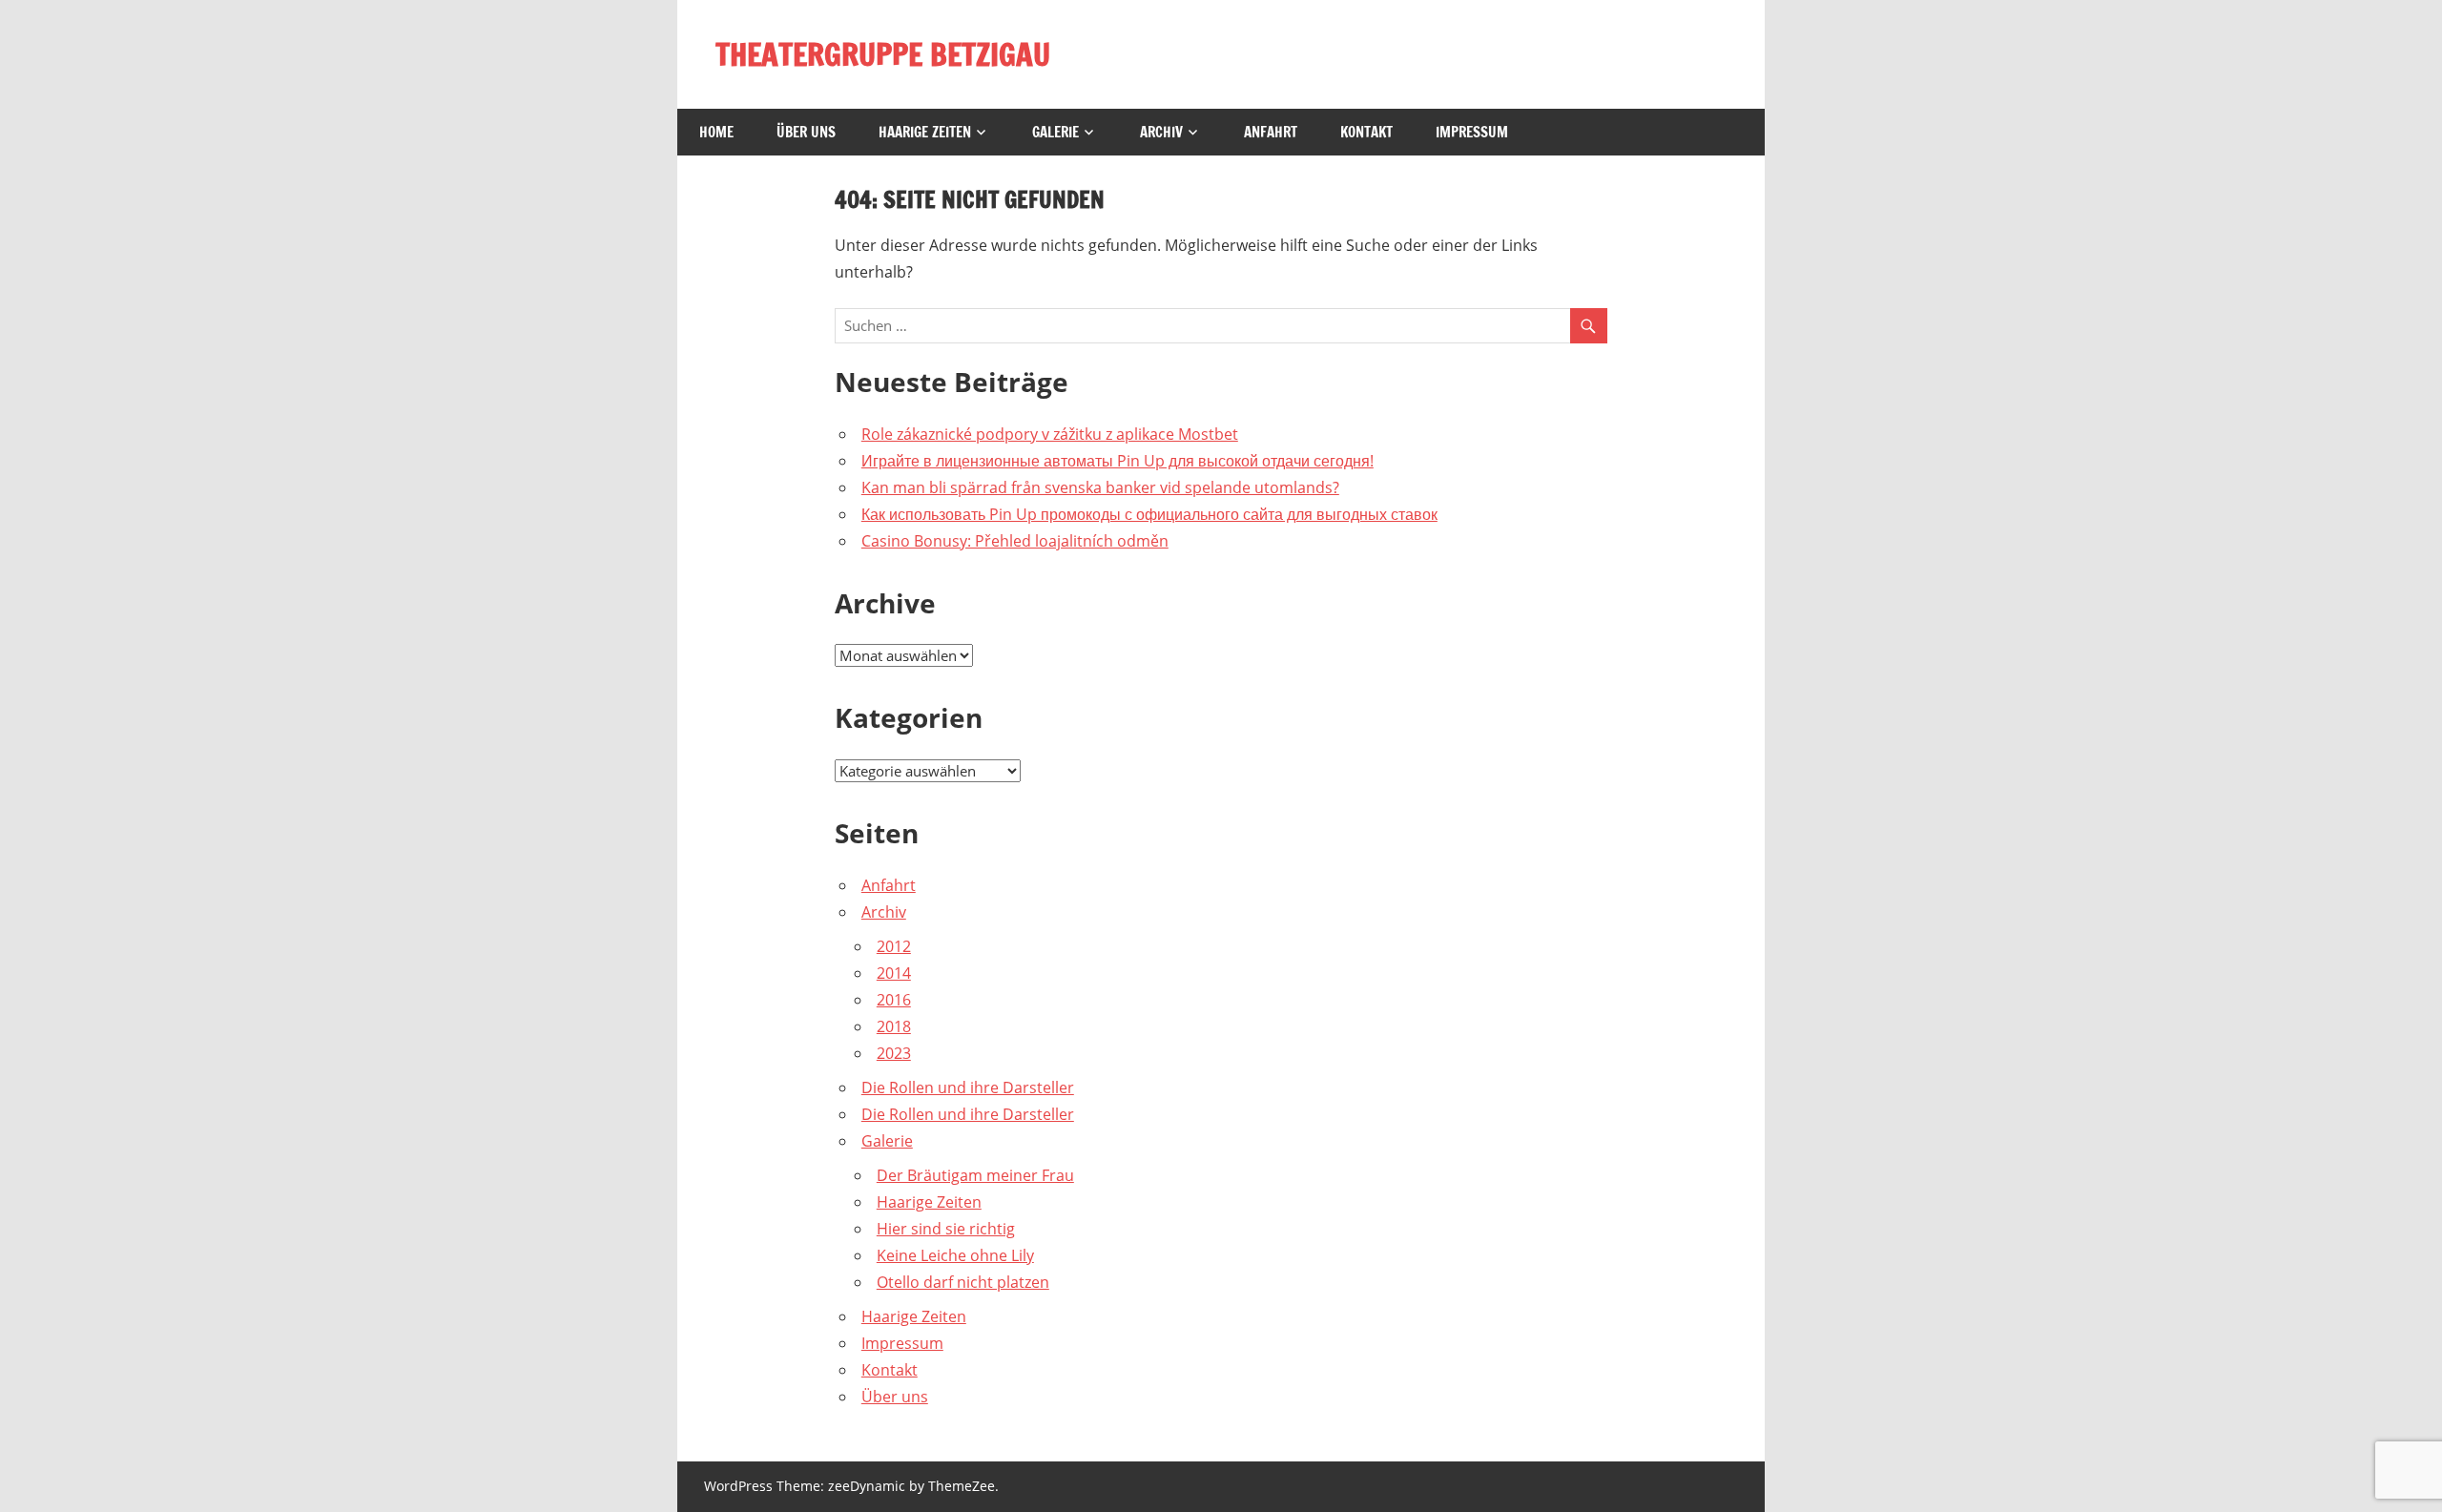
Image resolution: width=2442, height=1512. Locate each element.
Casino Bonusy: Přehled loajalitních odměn (1015, 541)
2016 (894, 1000)
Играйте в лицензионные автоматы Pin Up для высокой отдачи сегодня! (1118, 461)
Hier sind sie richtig (946, 1229)
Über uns (806, 132)
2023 (894, 1053)
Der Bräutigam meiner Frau (975, 1175)
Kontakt (1366, 132)
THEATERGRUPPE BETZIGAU (883, 54)
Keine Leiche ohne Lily (955, 1255)
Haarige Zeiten (925, 132)
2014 (894, 973)
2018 (894, 1026)
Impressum (1472, 132)
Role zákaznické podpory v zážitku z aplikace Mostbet (1050, 434)
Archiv (1161, 132)
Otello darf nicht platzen (963, 1282)
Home (716, 132)
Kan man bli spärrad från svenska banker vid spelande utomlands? (1100, 487)
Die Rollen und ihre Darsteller (968, 1087)
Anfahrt (1271, 132)
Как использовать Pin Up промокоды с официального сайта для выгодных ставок (1149, 514)
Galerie (1055, 132)
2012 (894, 946)
